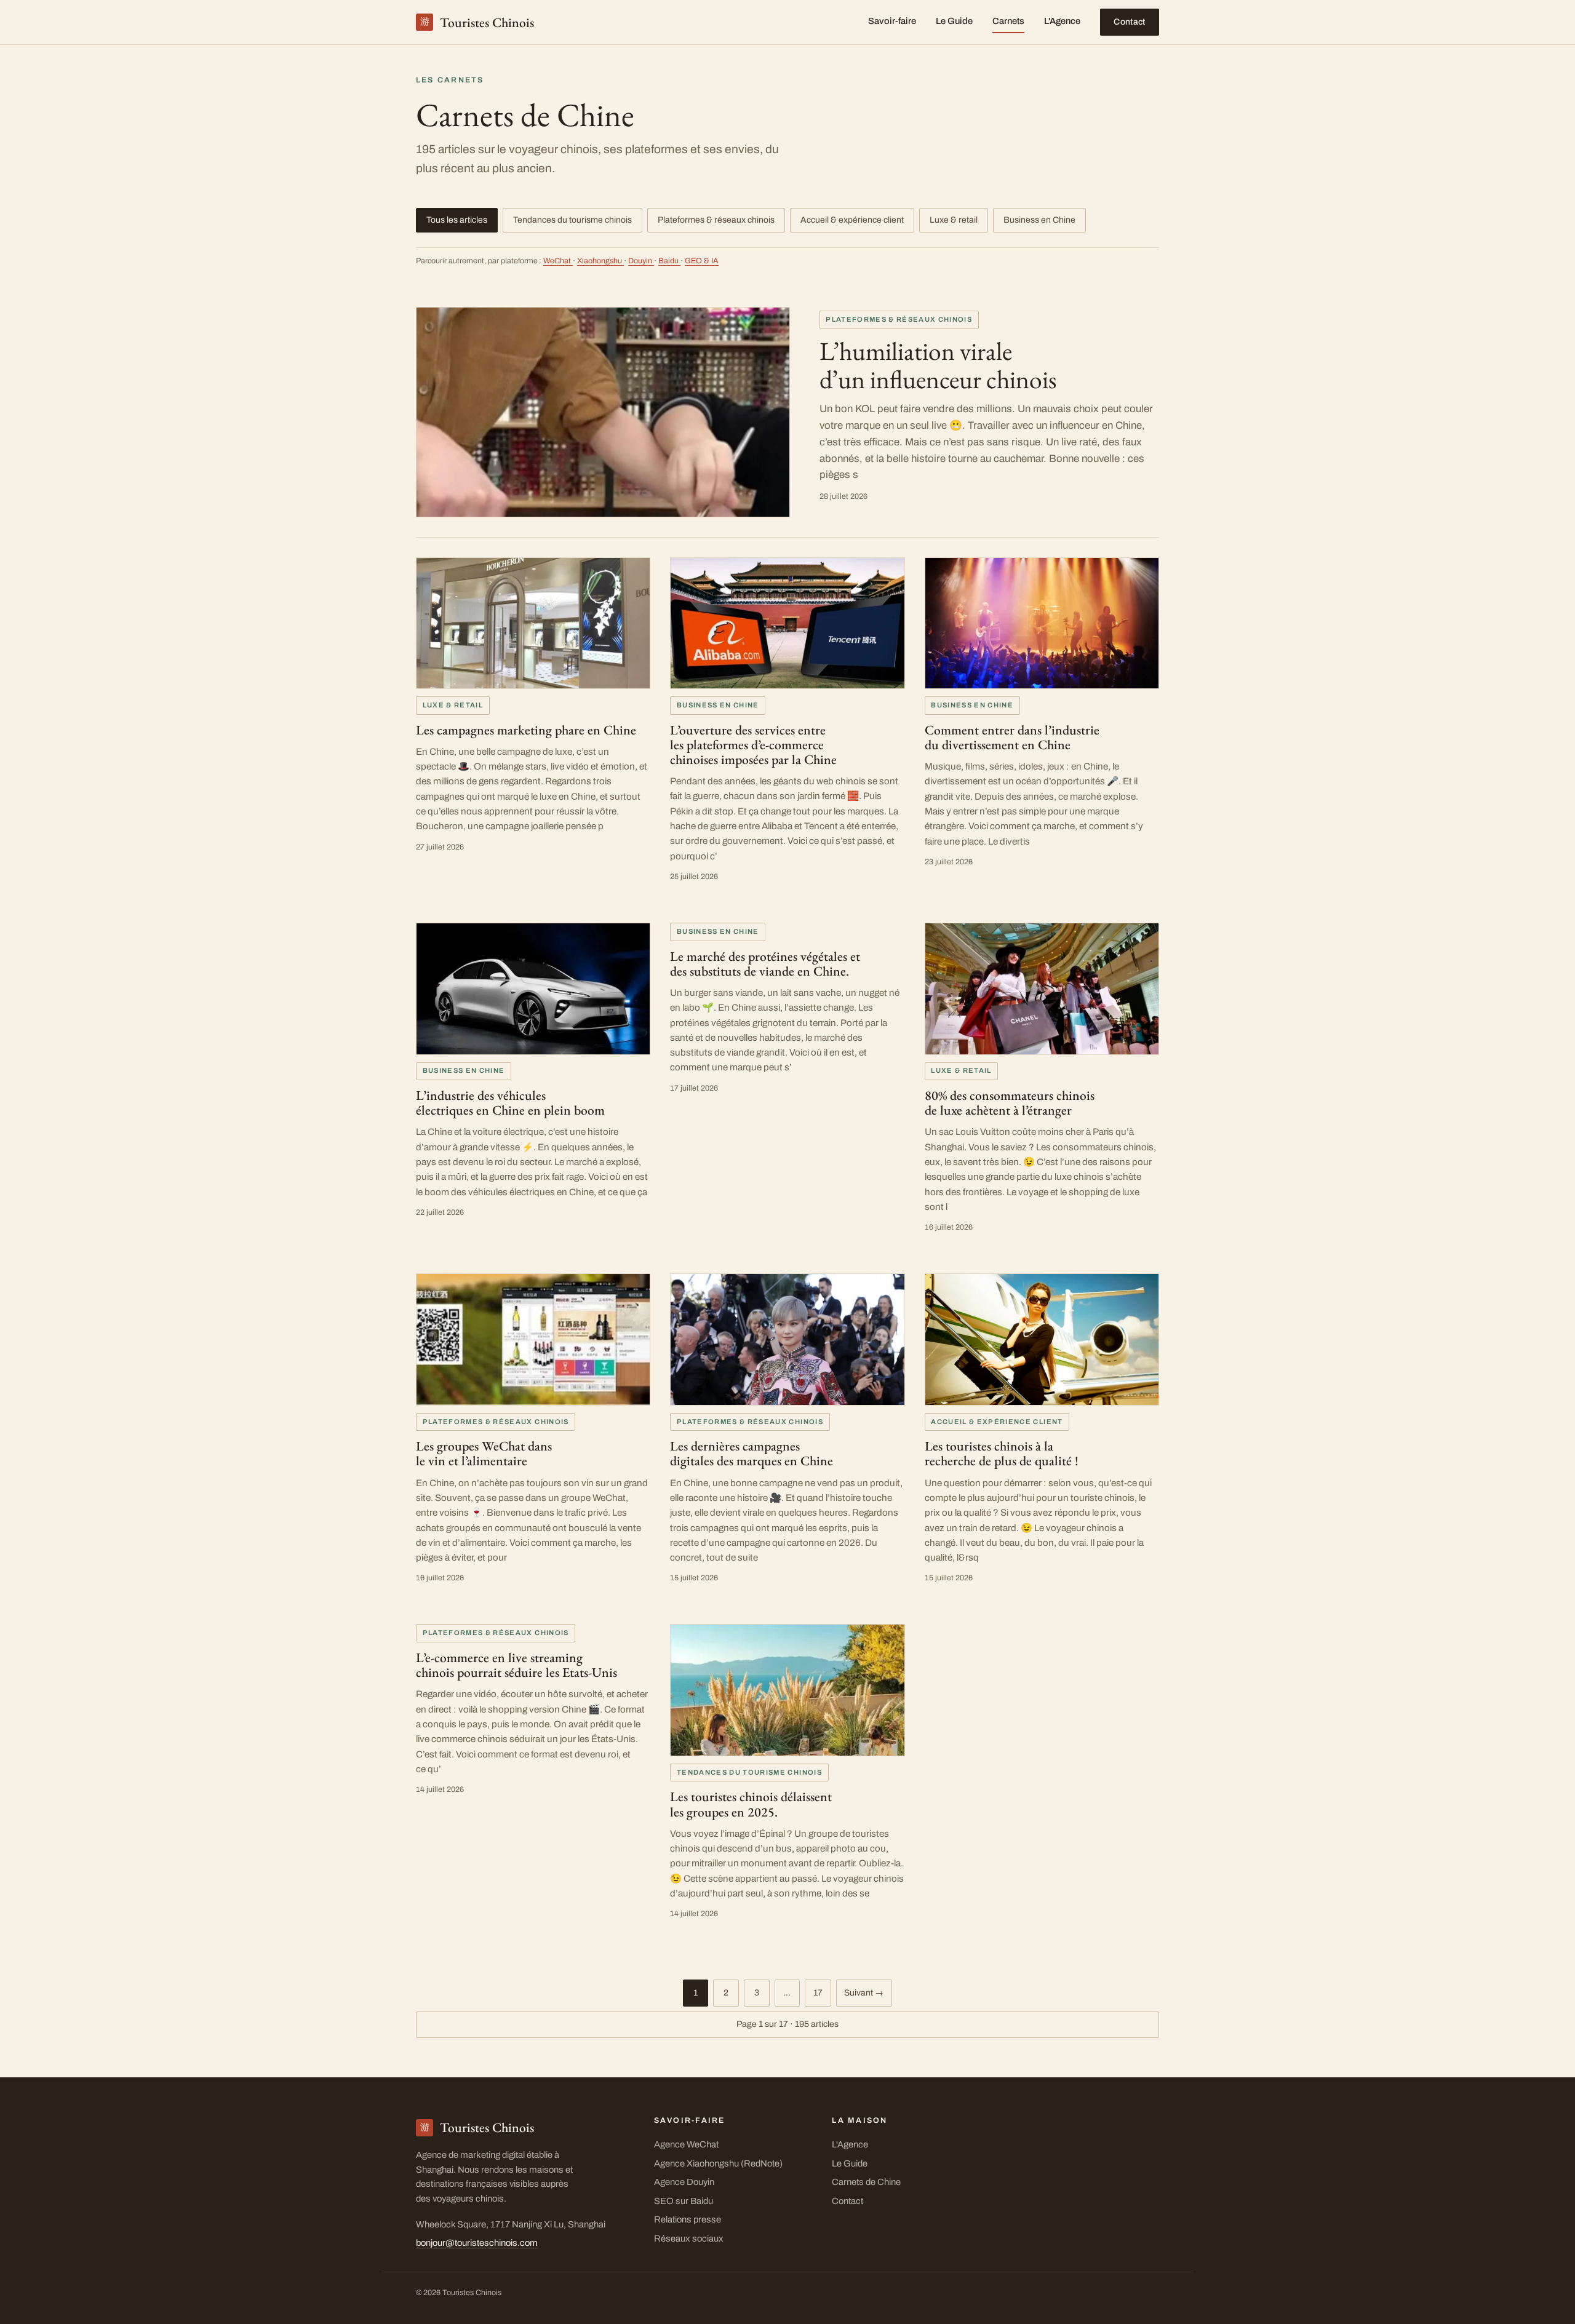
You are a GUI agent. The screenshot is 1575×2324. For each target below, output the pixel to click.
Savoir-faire (892, 21)
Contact (1129, 22)
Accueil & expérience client (852, 220)
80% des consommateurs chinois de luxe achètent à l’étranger (1010, 1102)
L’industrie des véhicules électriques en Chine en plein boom (510, 1102)
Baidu (669, 261)
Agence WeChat (686, 2144)
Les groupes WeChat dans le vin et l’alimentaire (484, 1453)
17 (818, 1993)
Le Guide (954, 21)
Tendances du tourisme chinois (572, 220)
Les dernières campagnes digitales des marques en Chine (752, 1453)
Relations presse (688, 2219)
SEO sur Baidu (684, 2201)
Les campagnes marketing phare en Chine (526, 730)
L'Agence (1062, 21)
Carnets (1008, 21)
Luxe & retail (954, 220)
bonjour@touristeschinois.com (477, 2243)
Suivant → (864, 1993)
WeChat (558, 261)
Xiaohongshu (600, 261)
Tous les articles (457, 220)
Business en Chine (1039, 220)
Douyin (641, 261)
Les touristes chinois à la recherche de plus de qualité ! (1002, 1453)
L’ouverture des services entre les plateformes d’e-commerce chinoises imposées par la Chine (753, 744)
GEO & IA (702, 261)
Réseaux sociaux (689, 2238)
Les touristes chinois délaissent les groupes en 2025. (751, 1804)
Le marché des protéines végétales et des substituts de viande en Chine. (765, 963)
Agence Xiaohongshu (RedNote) (718, 2163)
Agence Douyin (684, 2182)
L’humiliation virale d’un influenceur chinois (938, 365)
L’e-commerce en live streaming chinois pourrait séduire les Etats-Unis (516, 1665)
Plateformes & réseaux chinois (716, 220)
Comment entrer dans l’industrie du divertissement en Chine (1012, 737)
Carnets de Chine (866, 2182)
